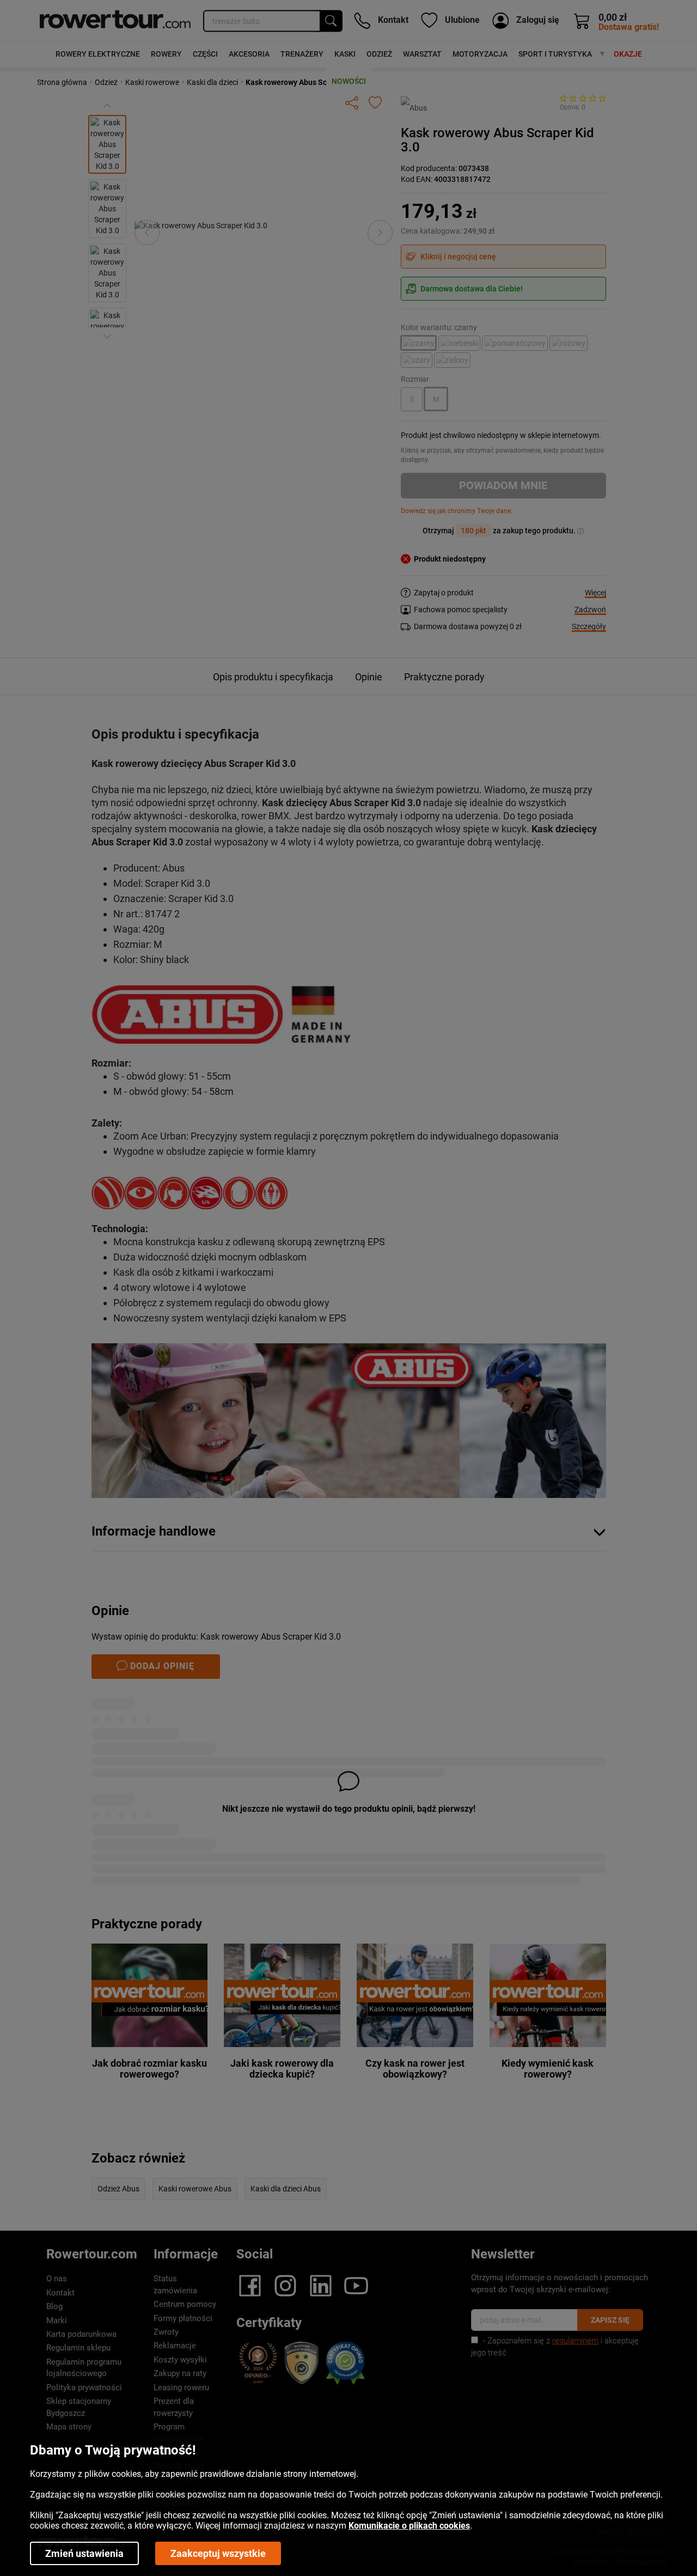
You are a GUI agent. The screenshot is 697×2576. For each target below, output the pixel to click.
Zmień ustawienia (84, 2553)
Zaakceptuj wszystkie (218, 2553)
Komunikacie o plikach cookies (409, 2526)
